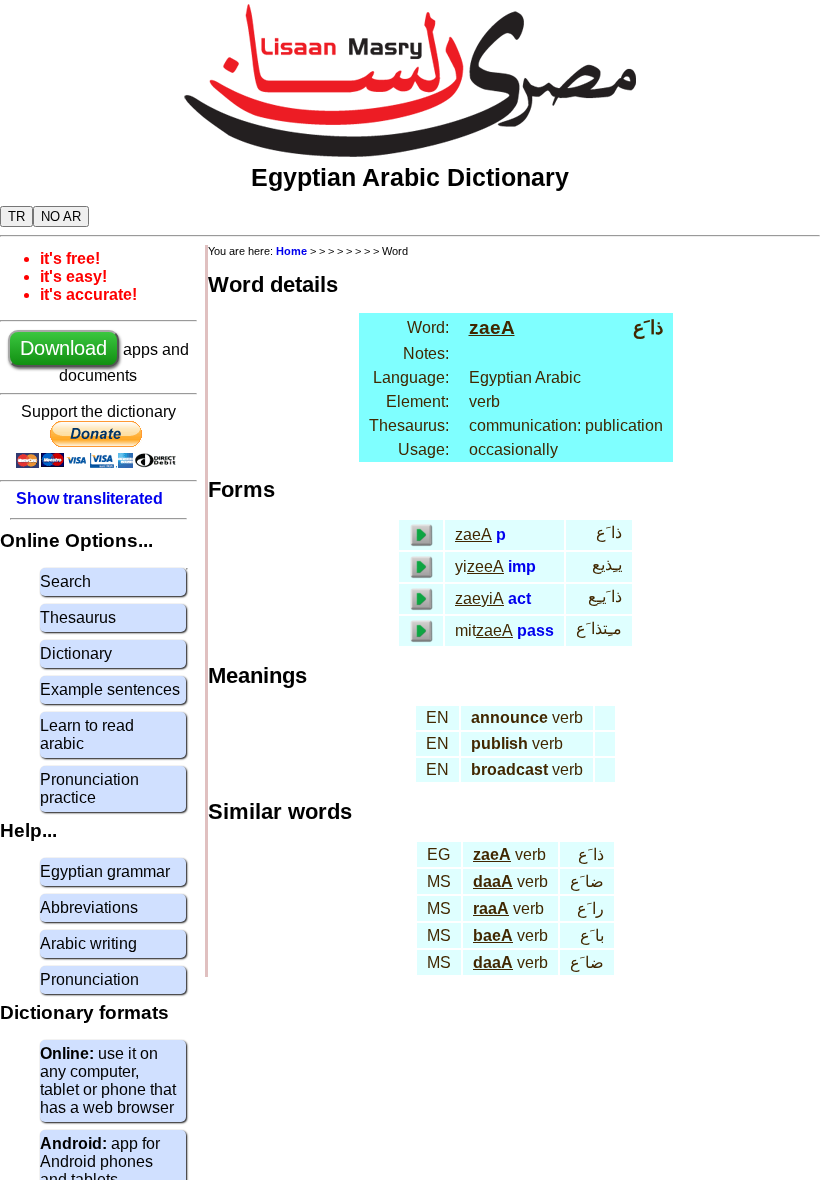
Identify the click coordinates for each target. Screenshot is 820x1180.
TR (16, 216)
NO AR (61, 216)
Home (291, 251)
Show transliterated (89, 498)
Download (63, 348)
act (519, 598)
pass (535, 630)
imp (522, 566)
